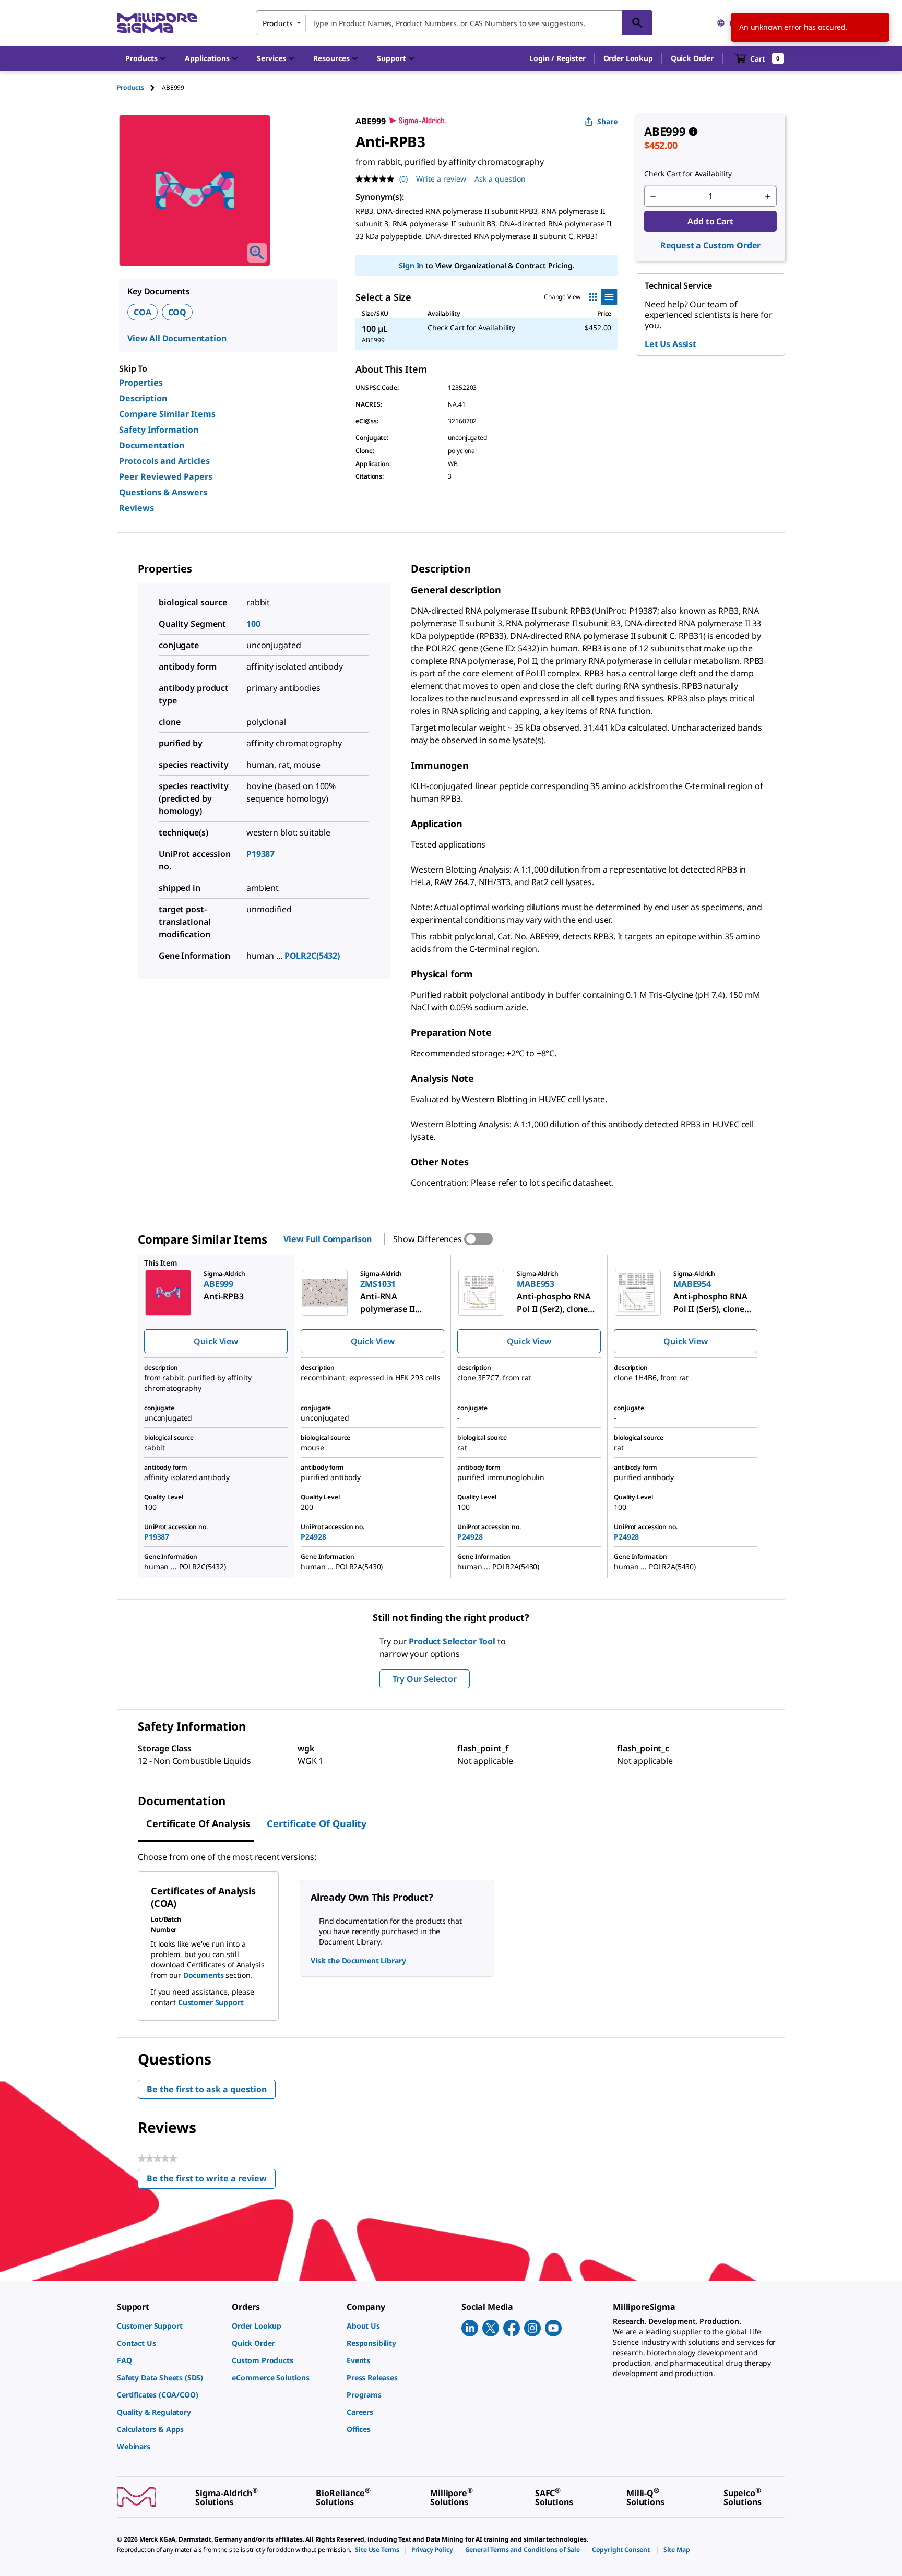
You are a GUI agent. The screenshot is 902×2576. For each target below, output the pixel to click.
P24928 (313, 1537)
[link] (169, 2326)
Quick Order (692, 58)
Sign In (411, 265)
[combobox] (454, 23)
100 (253, 624)
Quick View (216, 1341)
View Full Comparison (328, 1239)
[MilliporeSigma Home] (157, 23)
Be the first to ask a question (207, 2089)
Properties (141, 383)
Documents (204, 1975)
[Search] (637, 23)
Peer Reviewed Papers (166, 476)
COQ (177, 312)
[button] (557, 58)
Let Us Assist (670, 344)
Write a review (441, 179)
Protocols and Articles (164, 461)
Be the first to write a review (211, 2181)
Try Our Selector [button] (425, 1679)
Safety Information (159, 430)
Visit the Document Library (358, 1960)
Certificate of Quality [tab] (317, 1823)
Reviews (137, 508)
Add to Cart (710, 221)
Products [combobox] (278, 23)
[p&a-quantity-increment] (768, 196)
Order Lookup (628, 58)
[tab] (139, 87)
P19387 (260, 854)
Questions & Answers (163, 492)
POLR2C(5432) (312, 956)
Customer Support (211, 2002)
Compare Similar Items (167, 414)
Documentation (152, 445)
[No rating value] (377, 179)
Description (143, 398)
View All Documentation (177, 338)
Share (607, 121)
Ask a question (500, 179)
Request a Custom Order (710, 245)
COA (143, 312)
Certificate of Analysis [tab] (198, 1823)
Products (130, 87)
